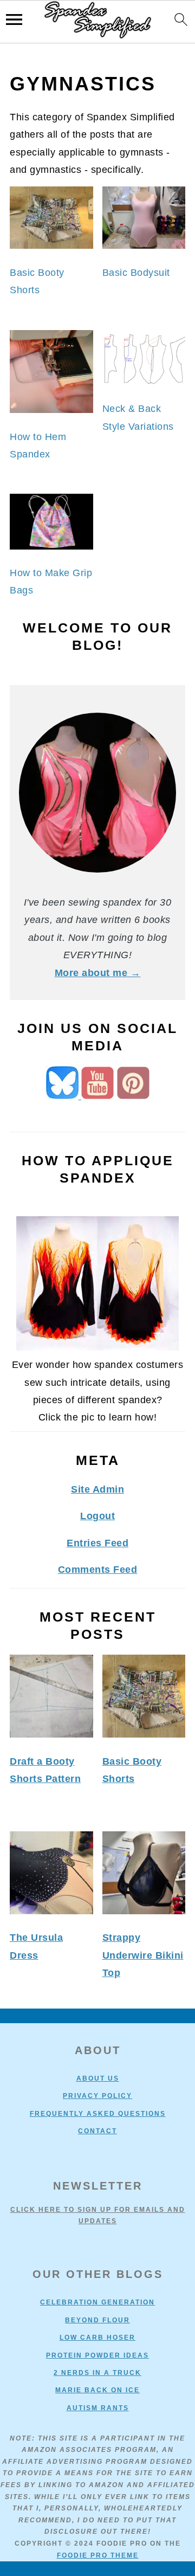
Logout (97, 1516)
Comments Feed (98, 1570)
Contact (97, 2131)
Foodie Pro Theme (98, 2555)
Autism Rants (98, 2408)
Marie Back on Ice (97, 2390)
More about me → (98, 973)
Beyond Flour (97, 2320)
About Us (98, 2078)
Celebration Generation (97, 2302)
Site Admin (97, 1489)
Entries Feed (97, 1543)
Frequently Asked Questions (98, 2114)
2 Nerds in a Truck (97, 2373)
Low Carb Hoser (97, 2338)
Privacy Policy (97, 2096)
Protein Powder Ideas (97, 2355)
